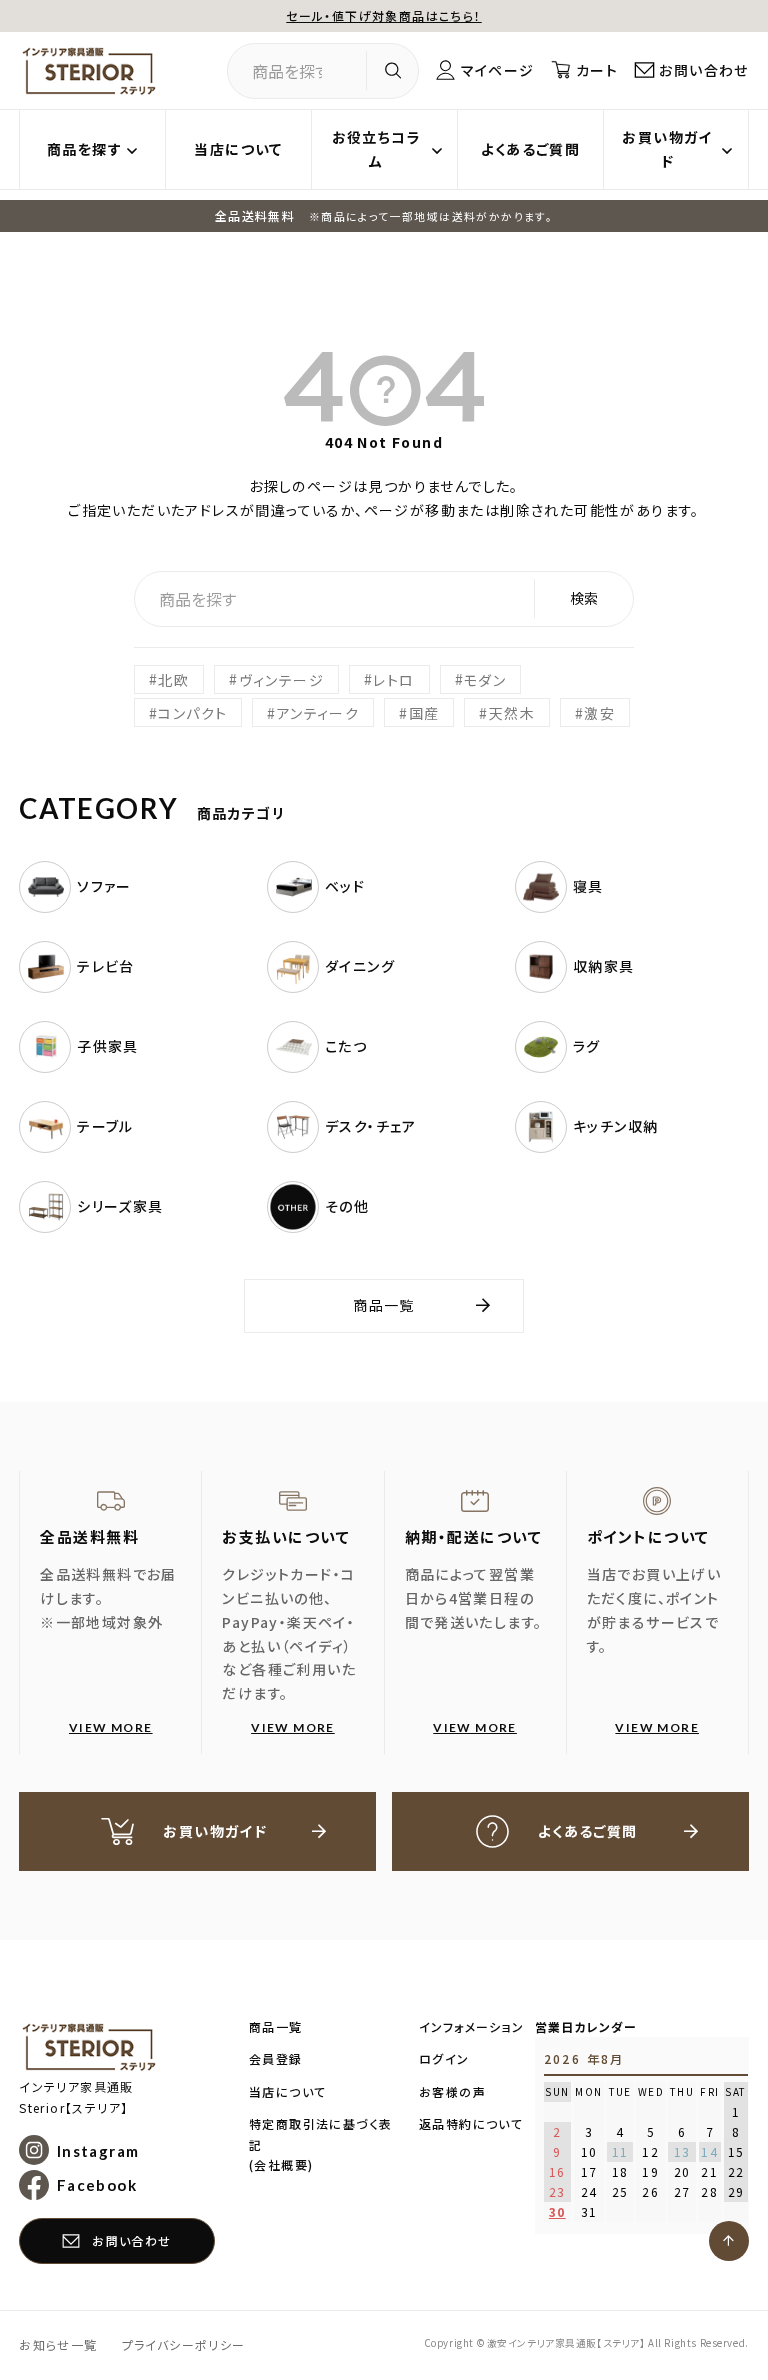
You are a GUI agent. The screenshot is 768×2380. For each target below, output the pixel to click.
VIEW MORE (111, 1727)
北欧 (173, 679)
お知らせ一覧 (58, 2344)
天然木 (512, 713)
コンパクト (192, 713)
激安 (599, 713)
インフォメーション (472, 2026)
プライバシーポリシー (184, 2344)
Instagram (98, 2150)
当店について (238, 149)
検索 (584, 598)
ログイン (444, 2058)
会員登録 (276, 2058)
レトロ (393, 679)
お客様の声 (452, 2091)
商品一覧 (384, 1305)
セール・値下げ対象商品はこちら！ (383, 15)
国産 (424, 713)
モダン (485, 679)
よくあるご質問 (531, 149)
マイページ (498, 70)
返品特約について (471, 2123)
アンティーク (318, 713)
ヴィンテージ (281, 679)
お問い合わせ (703, 70)
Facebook (97, 2185)
